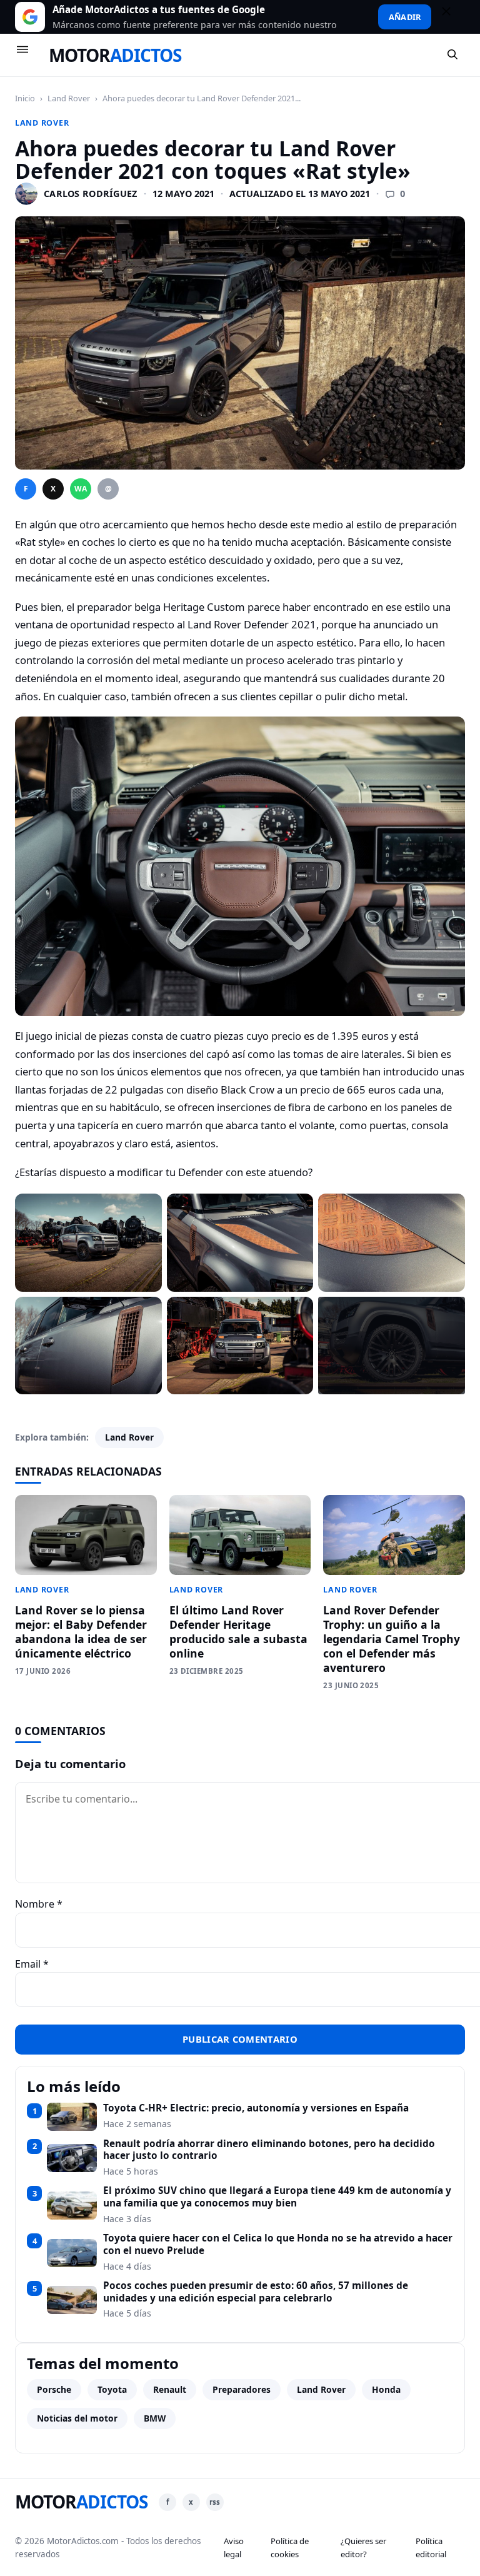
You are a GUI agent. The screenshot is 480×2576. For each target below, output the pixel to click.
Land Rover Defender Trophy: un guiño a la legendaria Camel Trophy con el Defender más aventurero (392, 1638)
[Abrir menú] (28, 55)
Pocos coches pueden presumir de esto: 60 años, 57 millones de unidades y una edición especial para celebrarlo (256, 2292)
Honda (386, 2389)
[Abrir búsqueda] (453, 55)
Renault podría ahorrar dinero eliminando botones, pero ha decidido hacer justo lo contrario (269, 2150)
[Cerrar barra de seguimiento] (452, 17)
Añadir (405, 17)
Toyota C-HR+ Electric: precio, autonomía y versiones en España (256, 2108)
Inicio (25, 98)
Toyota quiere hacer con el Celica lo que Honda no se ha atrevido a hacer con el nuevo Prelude (278, 2244)
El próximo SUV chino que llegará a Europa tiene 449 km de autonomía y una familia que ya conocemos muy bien (277, 2197)
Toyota (112, 2389)
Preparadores (242, 2389)
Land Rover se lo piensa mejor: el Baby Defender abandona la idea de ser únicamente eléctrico (81, 1632)
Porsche (54, 2389)
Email (32, 1964)
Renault (170, 2389)
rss (215, 2502)
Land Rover (69, 98)
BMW (155, 2418)
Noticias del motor (77, 2418)
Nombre (39, 1904)
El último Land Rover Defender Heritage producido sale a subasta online (238, 1632)
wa (81, 489)
